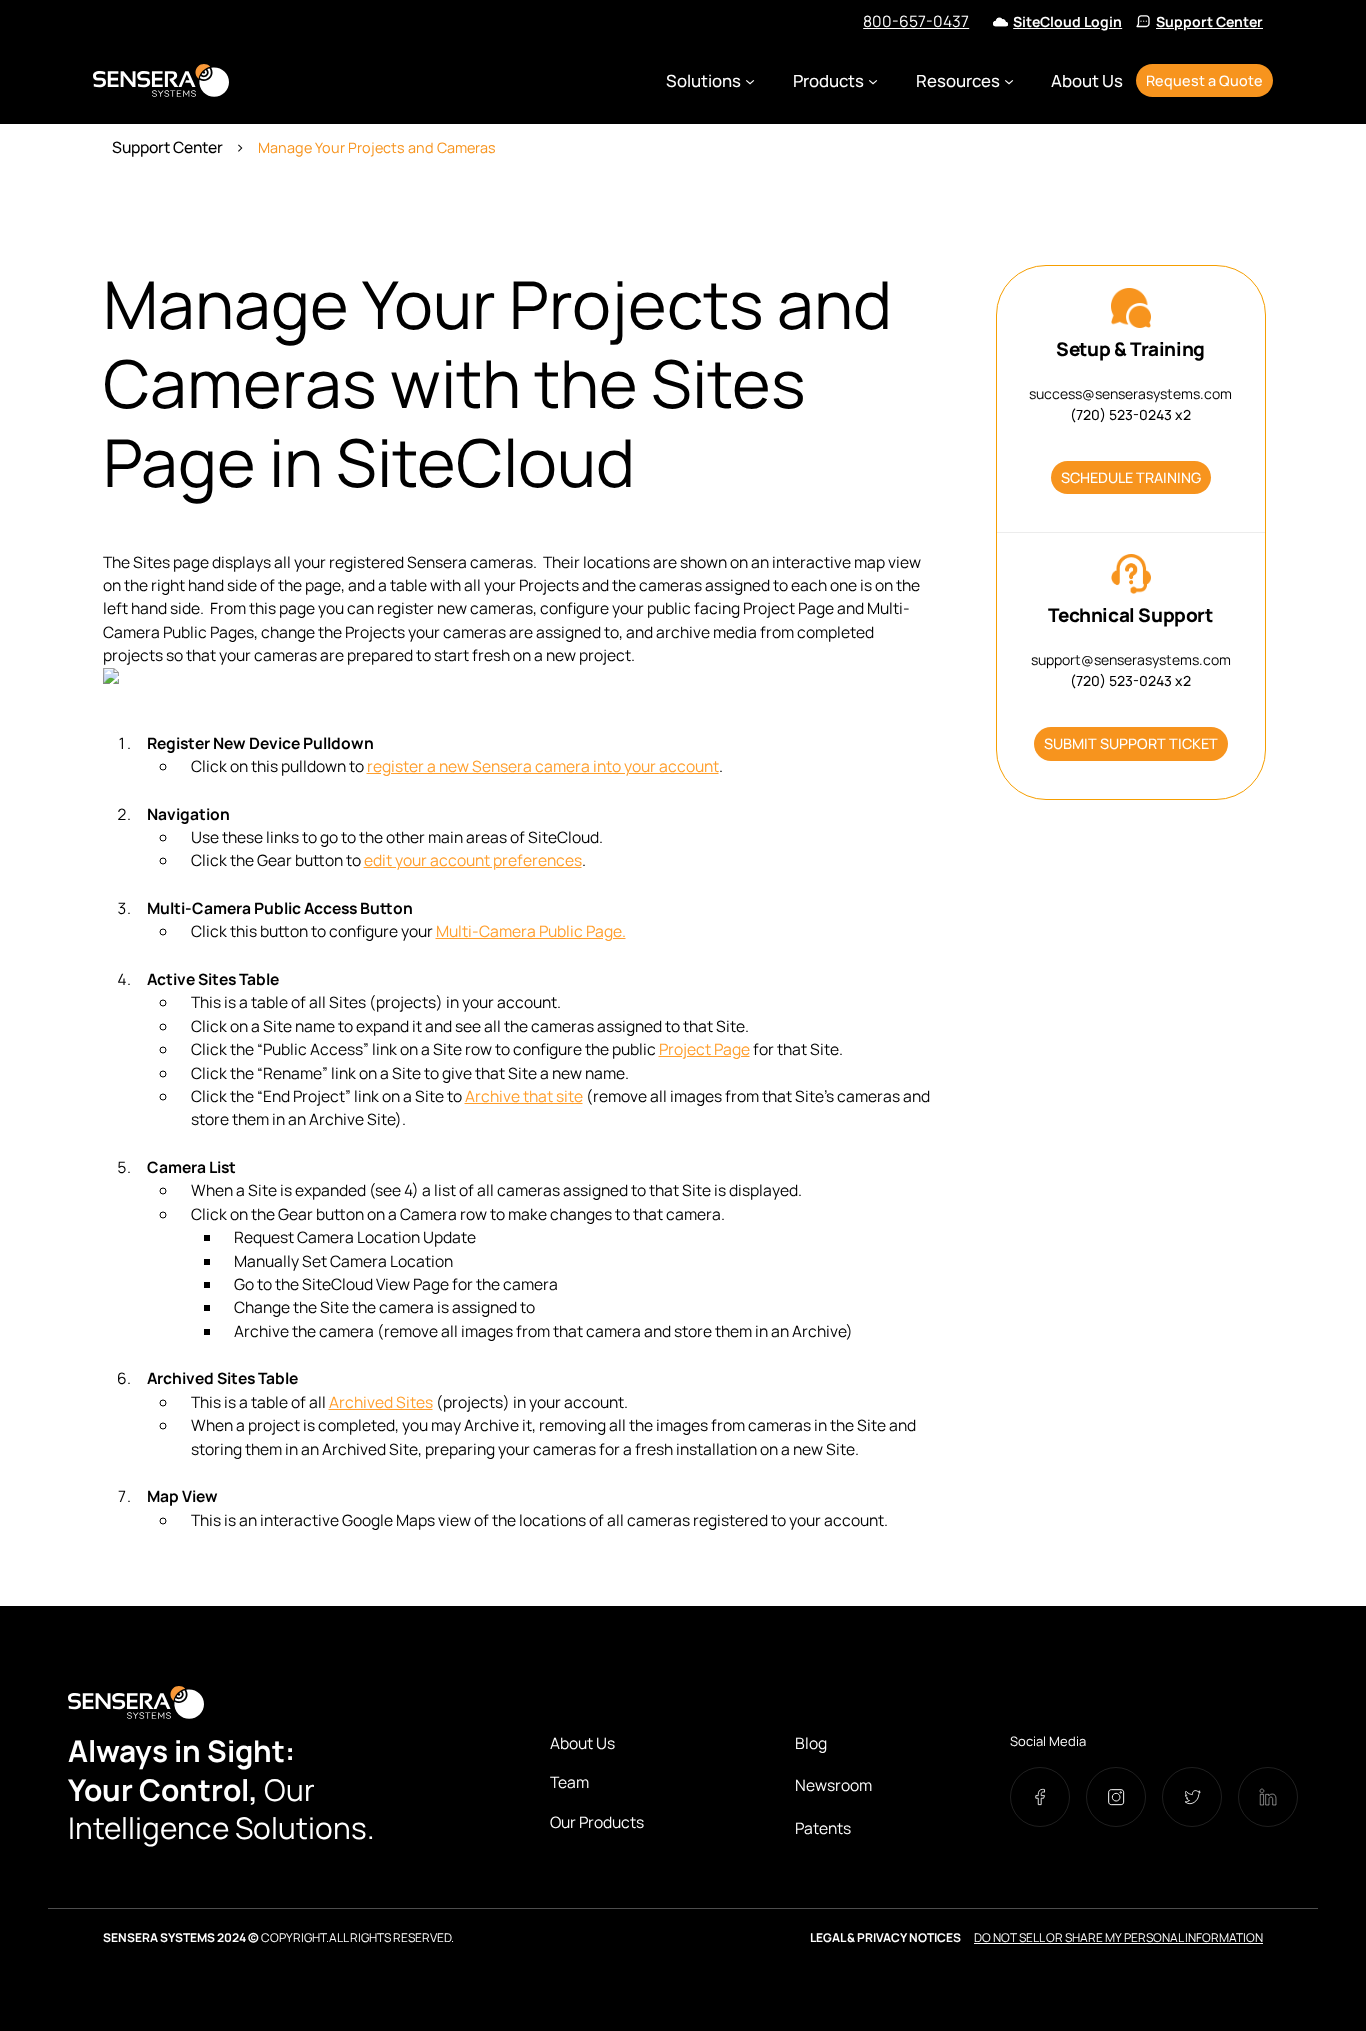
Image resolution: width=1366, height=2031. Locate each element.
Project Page (704, 1049)
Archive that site (524, 1096)
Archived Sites (381, 1402)
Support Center (1209, 21)
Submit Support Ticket (1131, 743)
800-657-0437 (916, 21)
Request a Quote (1204, 80)
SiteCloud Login (1067, 21)
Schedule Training (1131, 477)
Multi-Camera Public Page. (531, 931)
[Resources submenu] (1009, 81)
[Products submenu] (873, 81)
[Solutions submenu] (750, 81)
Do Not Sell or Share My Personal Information (1118, 1937)
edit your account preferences (473, 860)
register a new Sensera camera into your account (543, 766)
